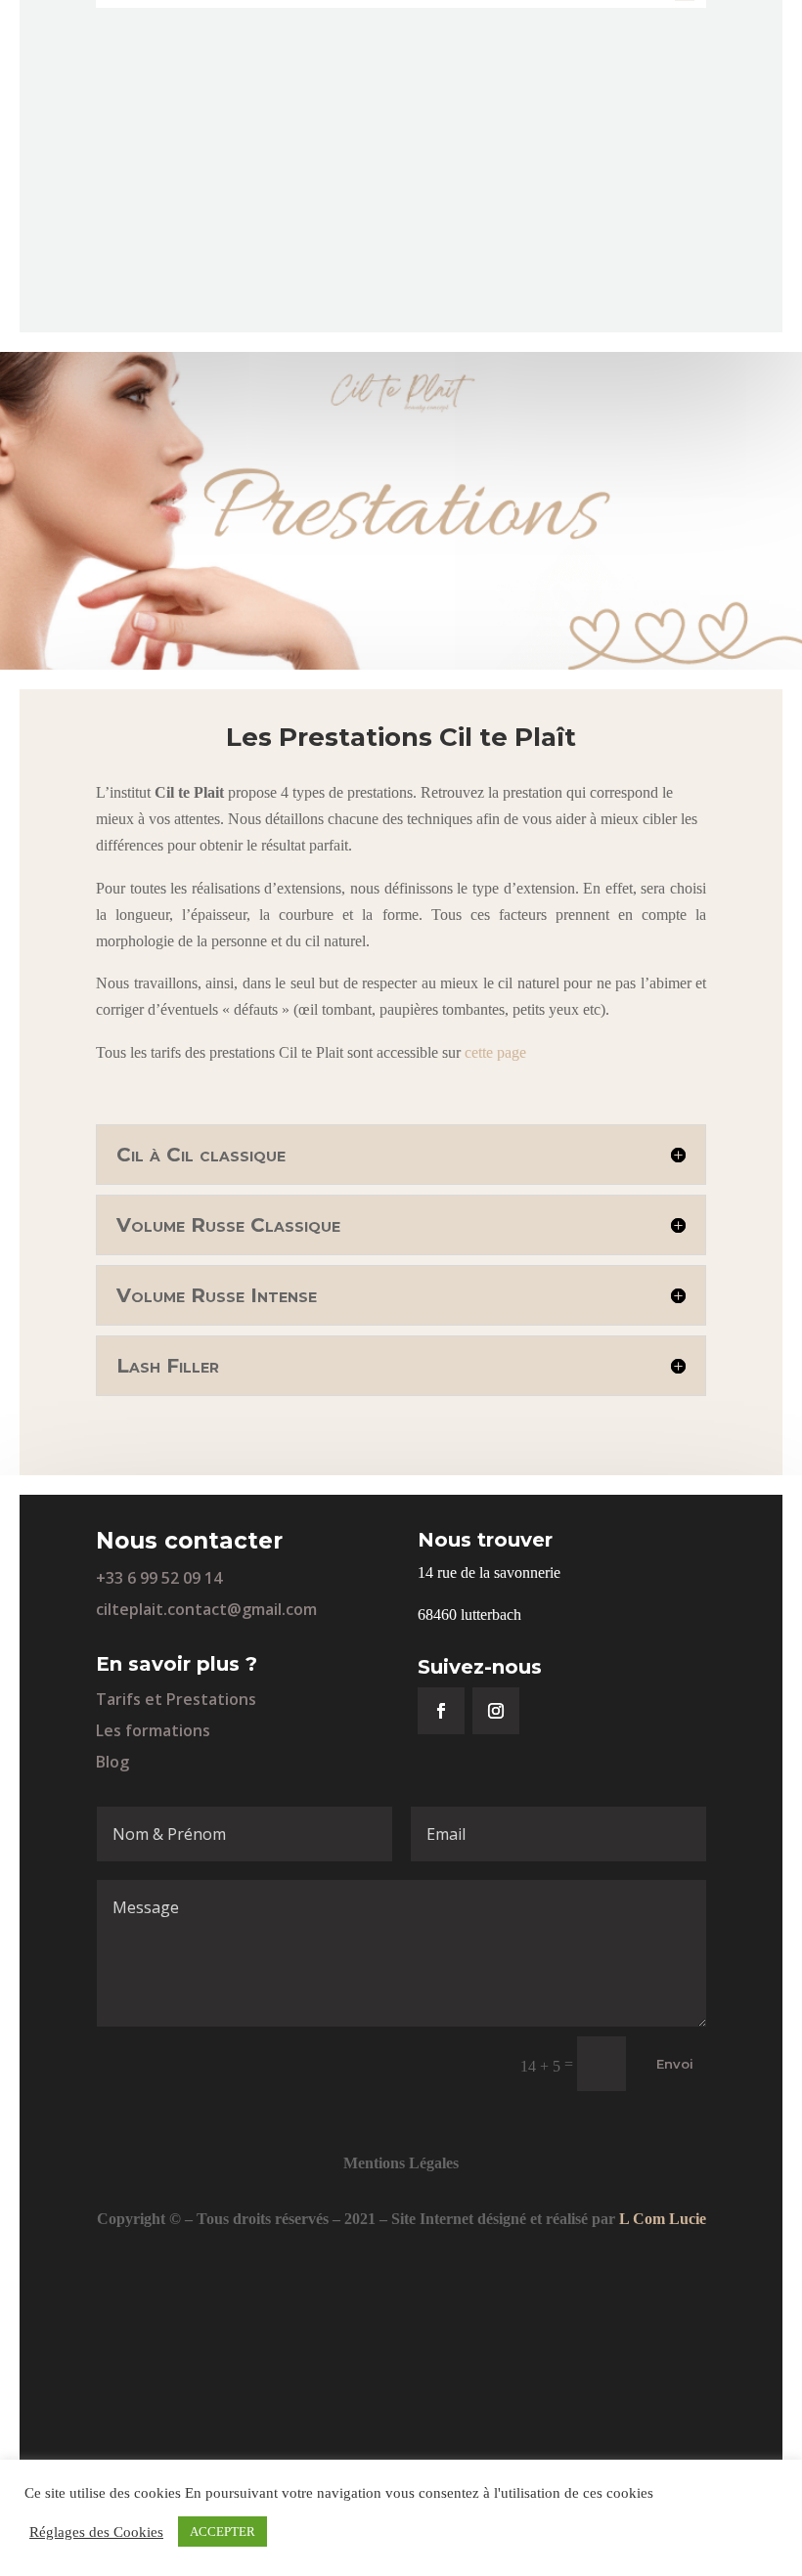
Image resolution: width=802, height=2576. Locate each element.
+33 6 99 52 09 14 (159, 1578)
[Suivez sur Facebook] (441, 1711)
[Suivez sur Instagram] (496, 1711)
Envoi (675, 2064)
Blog (112, 1762)
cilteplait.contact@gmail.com (206, 1609)
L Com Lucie (663, 2219)
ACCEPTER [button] (223, 2532)
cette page (495, 1052)
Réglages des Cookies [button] (96, 2532)
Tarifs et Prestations (176, 1699)
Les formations (153, 1730)
